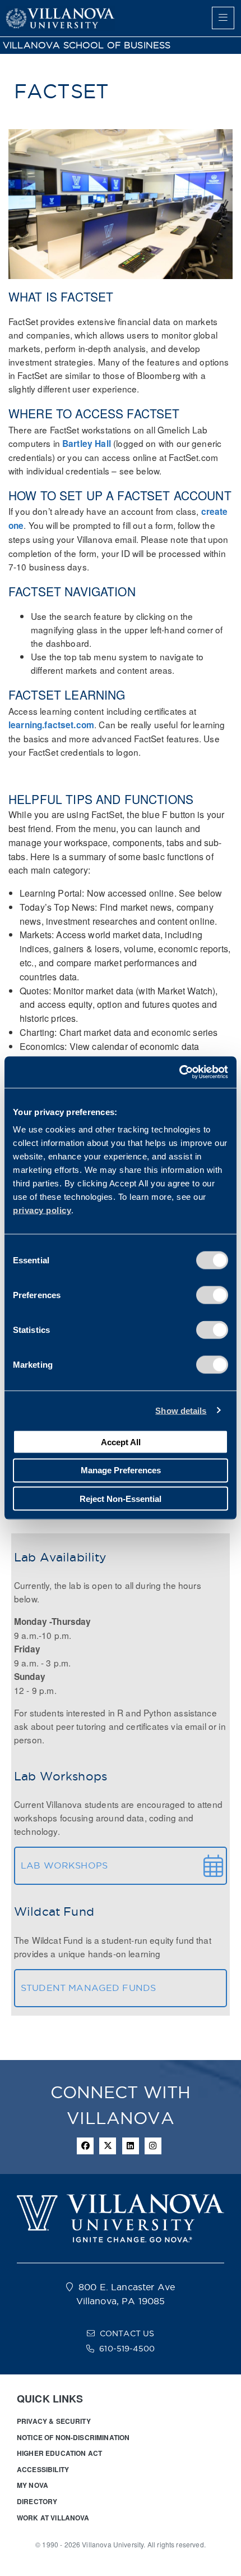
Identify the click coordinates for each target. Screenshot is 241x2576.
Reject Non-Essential (121, 1498)
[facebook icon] (85, 2146)
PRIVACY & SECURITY (54, 2421)
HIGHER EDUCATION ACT (59, 2453)
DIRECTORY (37, 2501)
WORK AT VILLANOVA (53, 2518)
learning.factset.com (51, 725)
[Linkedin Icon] (131, 2146)
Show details (181, 1410)
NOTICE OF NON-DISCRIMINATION (73, 2437)
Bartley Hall (87, 444)
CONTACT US (127, 2333)
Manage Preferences (121, 1470)
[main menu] (223, 18)
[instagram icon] (153, 2146)
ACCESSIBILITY (43, 2469)
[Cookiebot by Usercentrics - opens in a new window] (179, 1072)
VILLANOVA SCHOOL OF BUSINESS (87, 45)
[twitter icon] (108, 2146)
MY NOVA (33, 2485)
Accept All (121, 1442)
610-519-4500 (127, 2349)
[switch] (212, 1295)
